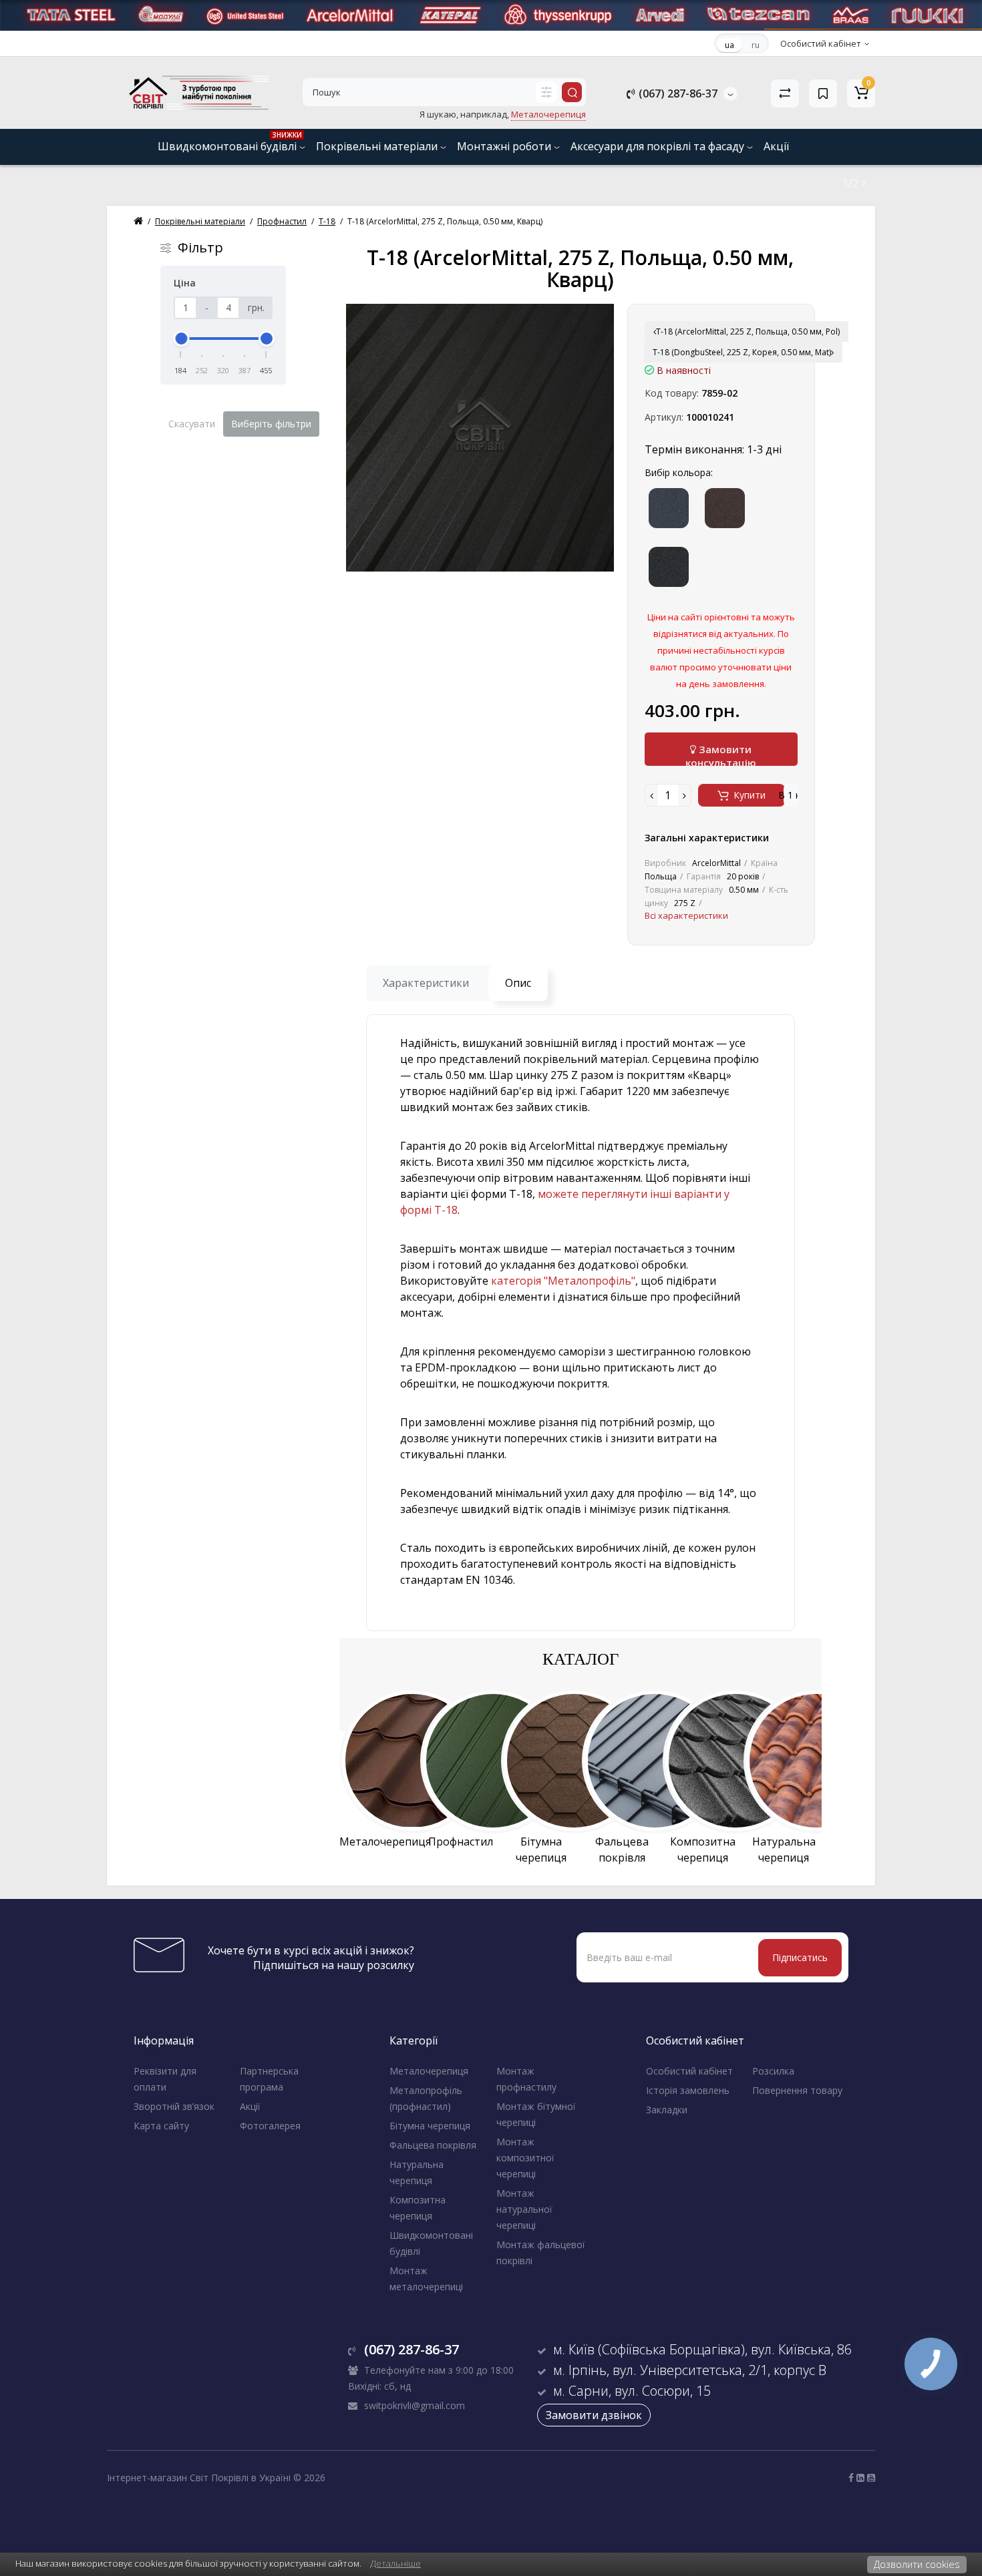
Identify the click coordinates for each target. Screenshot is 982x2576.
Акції (776, 146)
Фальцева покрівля (433, 2145)
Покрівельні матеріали (378, 146)
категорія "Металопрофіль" (563, 1281)
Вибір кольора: (679, 472)
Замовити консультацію (721, 754)
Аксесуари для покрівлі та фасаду (659, 146)
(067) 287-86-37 (677, 93)
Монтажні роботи (505, 146)
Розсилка (773, 2071)
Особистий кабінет (689, 2071)
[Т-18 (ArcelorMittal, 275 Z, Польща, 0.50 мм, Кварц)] (480, 438)
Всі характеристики (686, 915)
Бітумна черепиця (430, 2126)
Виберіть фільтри (271, 424)
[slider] (181, 339)
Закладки (667, 2110)
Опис (518, 983)
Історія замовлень (688, 2090)
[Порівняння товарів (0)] (785, 93)
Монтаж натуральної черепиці (524, 2209)
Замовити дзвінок (594, 2415)
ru (756, 45)
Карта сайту (161, 2126)
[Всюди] (546, 92)
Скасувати (192, 424)
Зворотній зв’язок (174, 2106)
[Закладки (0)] (823, 93)
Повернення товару (797, 2090)
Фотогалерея (270, 2126)
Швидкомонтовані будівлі (230, 142)
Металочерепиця (429, 2071)
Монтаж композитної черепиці (525, 2158)
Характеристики (426, 983)
